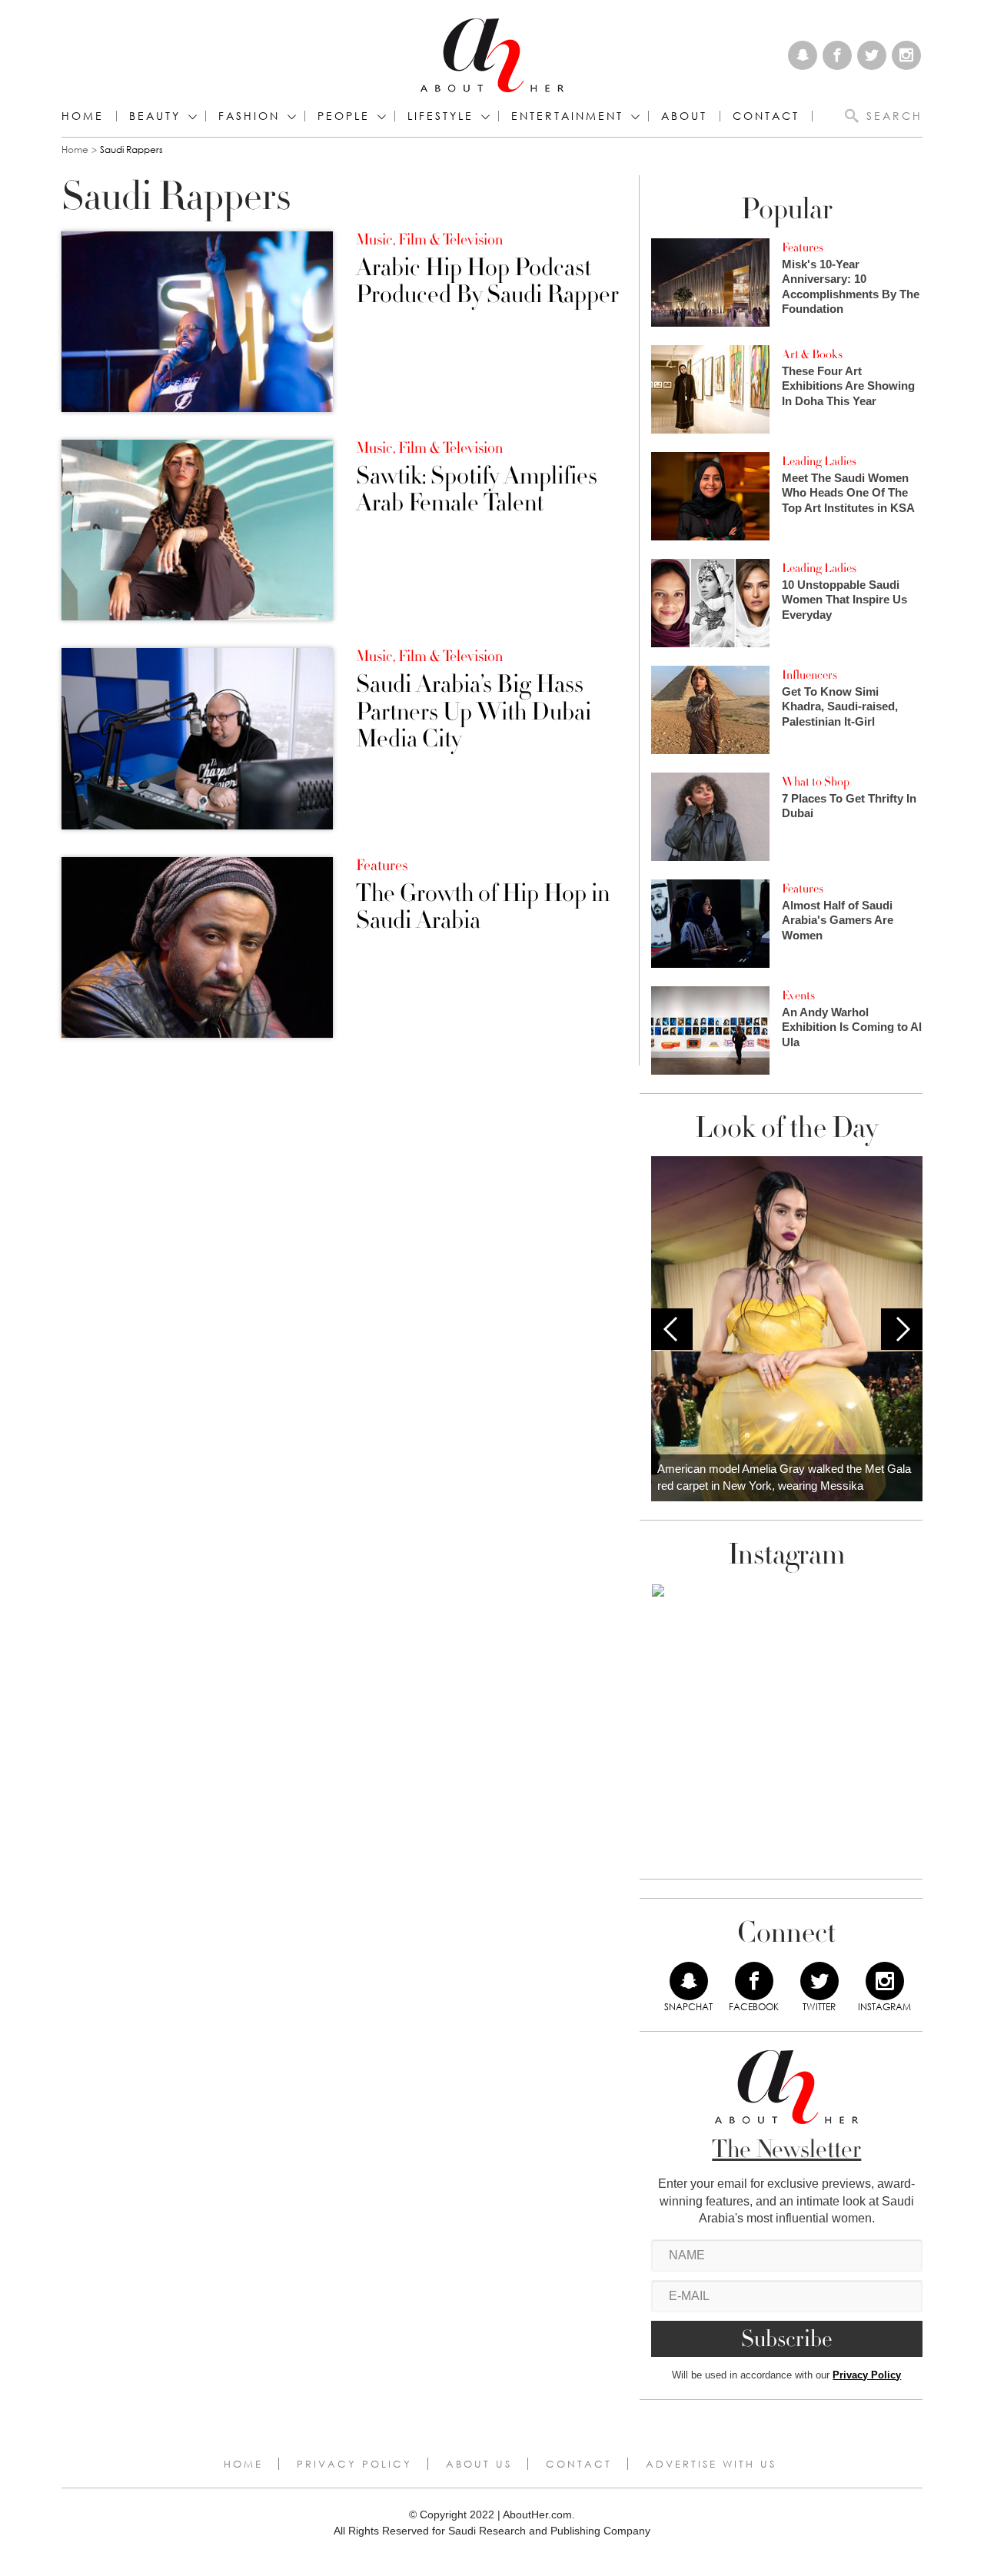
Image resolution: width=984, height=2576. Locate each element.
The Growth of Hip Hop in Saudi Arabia (483, 907)
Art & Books (812, 354)
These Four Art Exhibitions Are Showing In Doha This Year (848, 386)
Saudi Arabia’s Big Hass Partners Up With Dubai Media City (474, 712)
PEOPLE (344, 116)
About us (479, 2464)
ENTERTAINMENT (567, 116)
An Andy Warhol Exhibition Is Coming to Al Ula (852, 1027)
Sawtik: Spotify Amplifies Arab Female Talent (477, 490)
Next (902, 1329)
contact (766, 116)
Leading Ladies (819, 461)
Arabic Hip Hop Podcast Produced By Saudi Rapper (487, 281)
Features (382, 866)
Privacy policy (354, 2464)
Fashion (249, 116)
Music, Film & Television (429, 240)
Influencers (809, 675)
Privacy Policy (867, 2375)
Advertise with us (711, 2464)
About (684, 116)
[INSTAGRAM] (885, 1981)
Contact (579, 2464)
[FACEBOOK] (754, 1981)
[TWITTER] (819, 1981)
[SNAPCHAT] (689, 1981)
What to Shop (816, 782)
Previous (672, 1329)
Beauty (155, 116)
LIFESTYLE (440, 116)
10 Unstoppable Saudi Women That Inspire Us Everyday (844, 600)
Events (798, 995)
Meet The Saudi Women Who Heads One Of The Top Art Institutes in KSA (848, 493)
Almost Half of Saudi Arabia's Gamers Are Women (838, 920)
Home (83, 116)
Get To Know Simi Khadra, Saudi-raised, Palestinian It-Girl (840, 706)
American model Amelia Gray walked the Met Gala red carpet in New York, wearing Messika (784, 1477)
